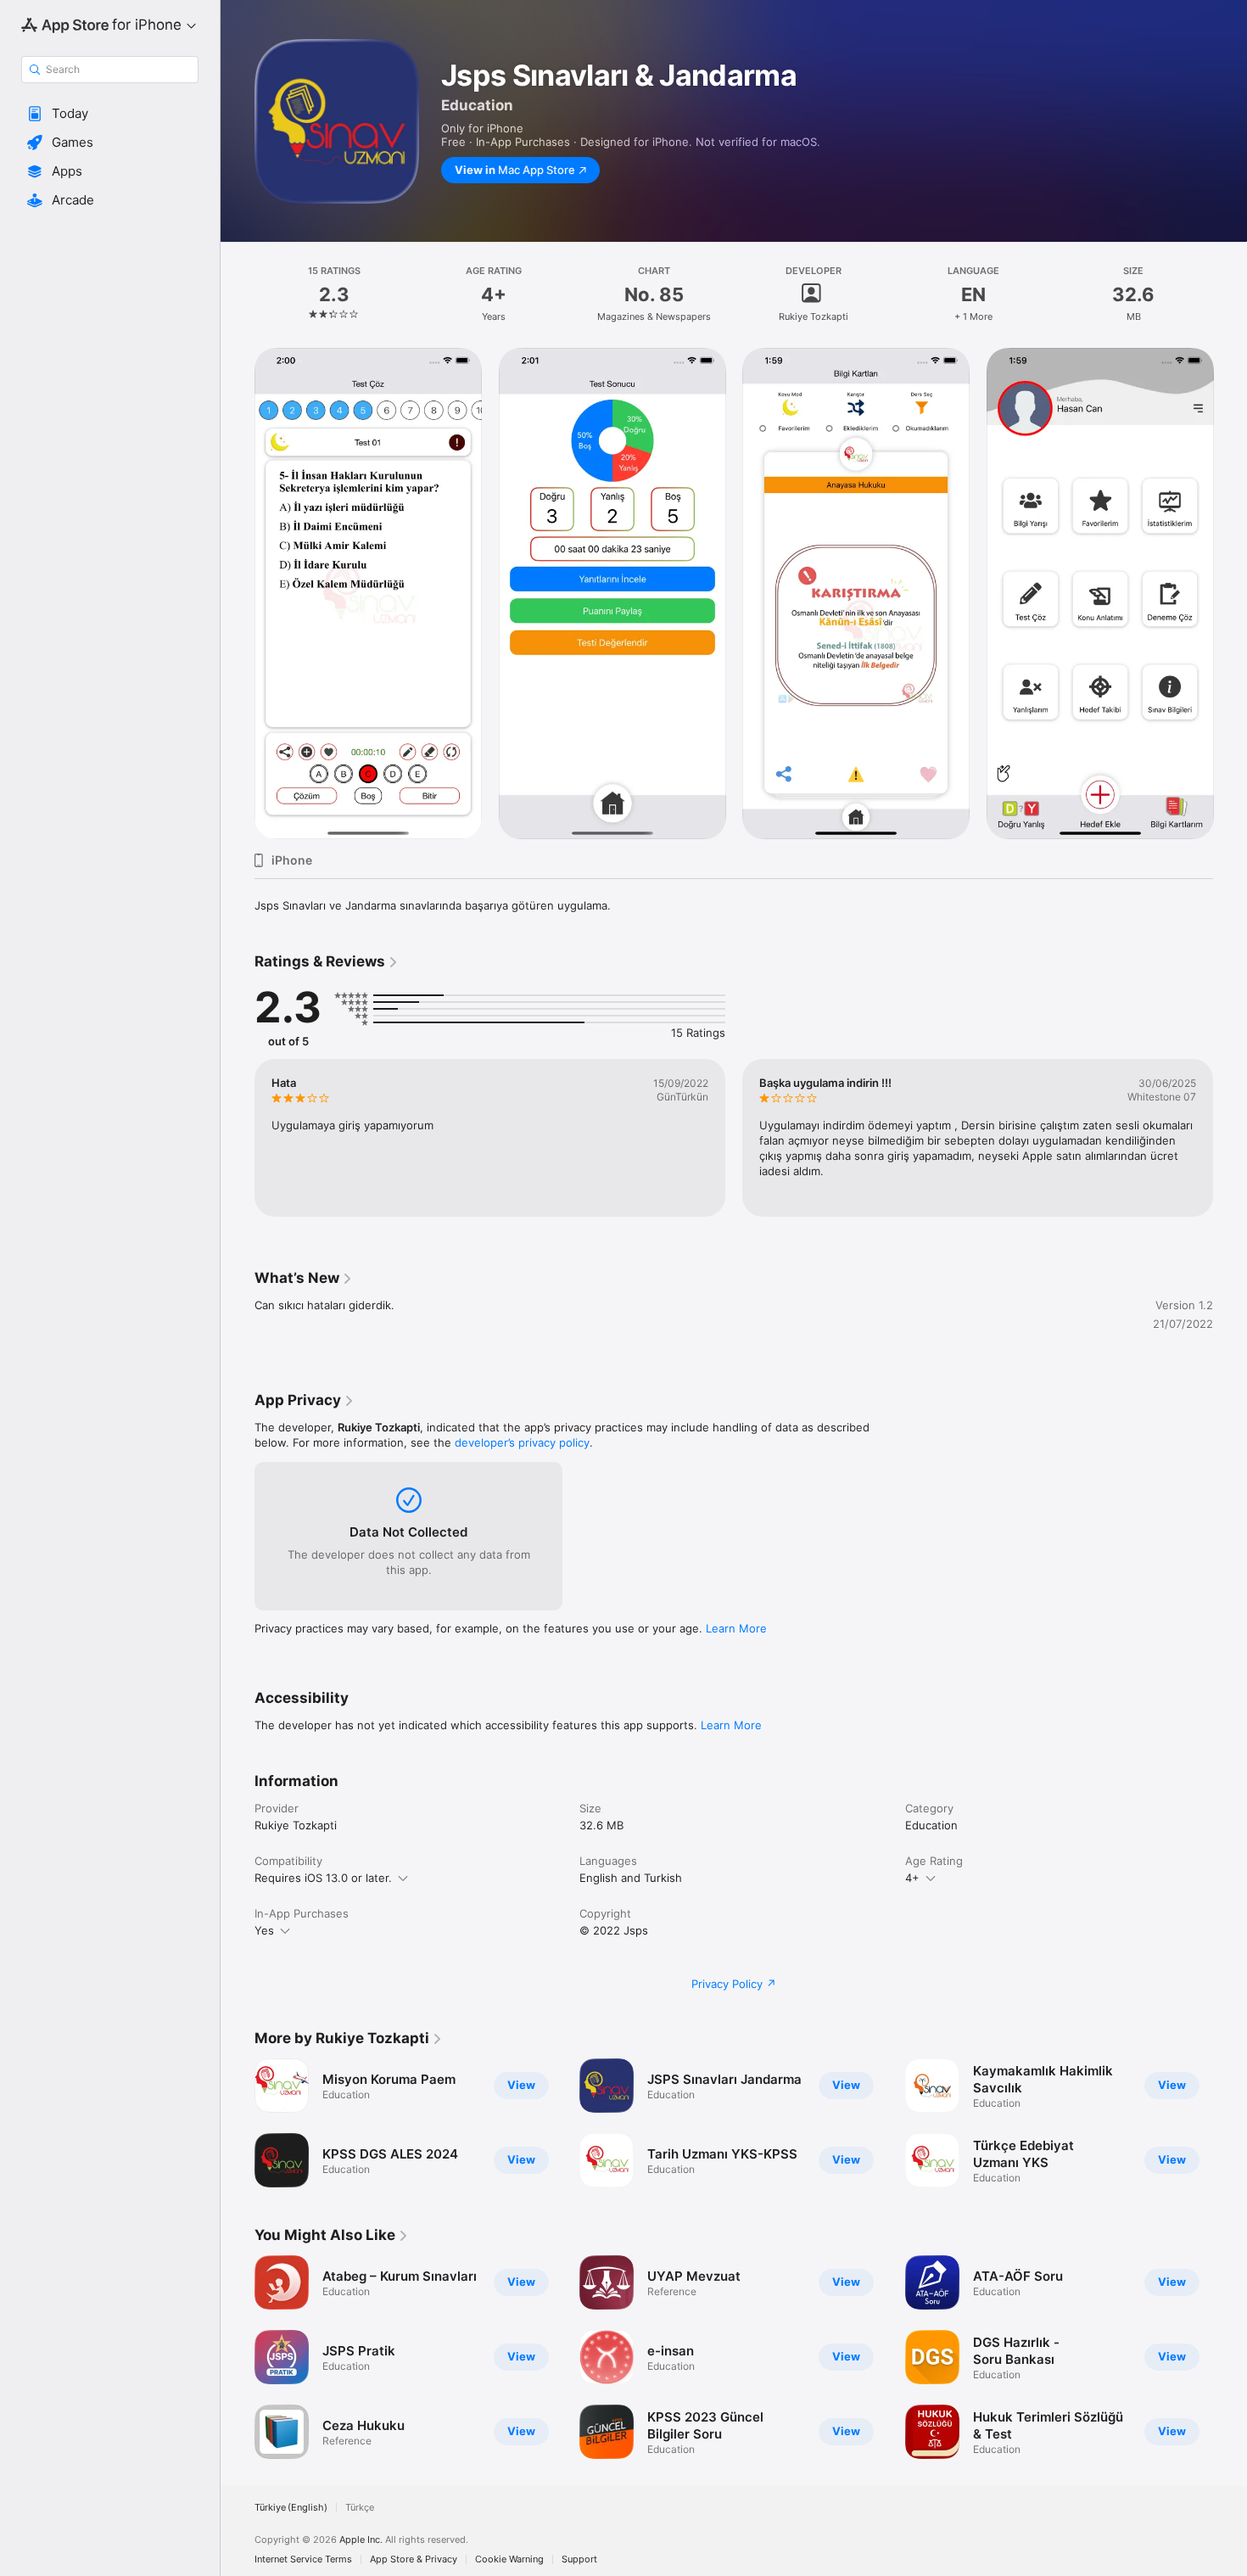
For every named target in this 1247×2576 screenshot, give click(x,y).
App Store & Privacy (414, 2559)
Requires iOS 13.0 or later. (323, 1878)
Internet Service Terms (303, 2559)
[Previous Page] (238, 1138)
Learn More (736, 1628)
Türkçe (360, 2508)
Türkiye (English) (291, 2508)
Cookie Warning (509, 2559)
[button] (110, 114)
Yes (264, 1930)
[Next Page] (1230, 1138)
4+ (912, 1878)
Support (579, 2559)
